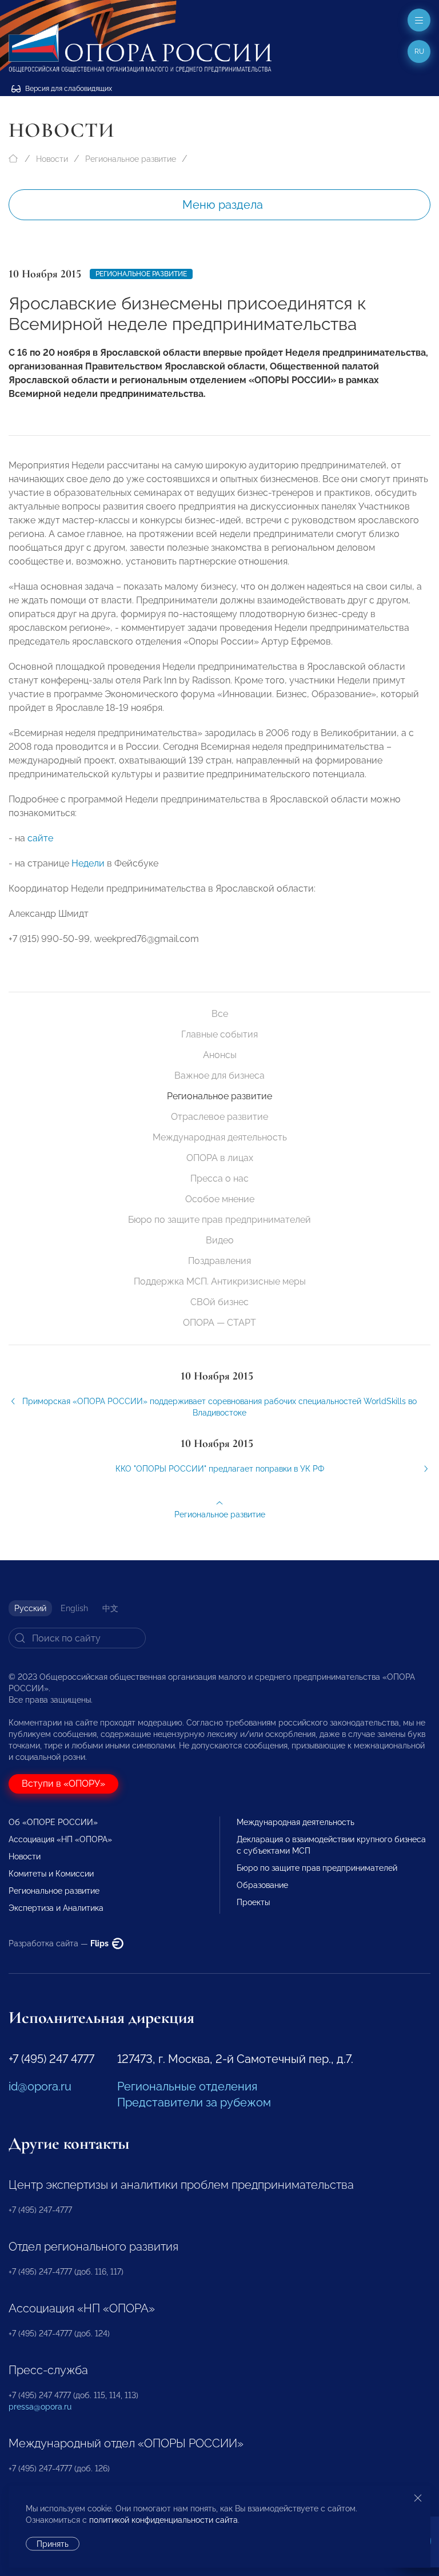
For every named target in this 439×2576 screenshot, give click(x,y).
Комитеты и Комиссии (51, 1874)
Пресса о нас (219, 1178)
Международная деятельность (220, 1137)
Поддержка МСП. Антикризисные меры (220, 1281)
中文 (110, 1608)
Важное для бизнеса (219, 1076)
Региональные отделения (187, 2086)
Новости (52, 159)
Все (220, 1014)
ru (419, 51)
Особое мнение (220, 1199)
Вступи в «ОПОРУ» (63, 1784)
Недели (88, 863)
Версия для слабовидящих (68, 89)
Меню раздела (223, 205)
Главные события (219, 1034)
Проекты (253, 1902)
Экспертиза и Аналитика (56, 1908)
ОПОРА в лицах (220, 1158)
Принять (53, 2544)
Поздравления (219, 1261)
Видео (220, 1240)
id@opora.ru (40, 2086)
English (74, 1608)
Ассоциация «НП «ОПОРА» (60, 1839)
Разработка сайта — (59, 1943)
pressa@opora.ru (40, 2407)
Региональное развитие (131, 159)
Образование (262, 1885)
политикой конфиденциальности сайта (163, 2520)
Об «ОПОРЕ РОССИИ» (53, 1822)
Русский (30, 1608)
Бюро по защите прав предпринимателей (219, 1220)
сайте (40, 838)
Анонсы (220, 1055)
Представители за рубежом (194, 2102)
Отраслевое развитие (219, 1117)
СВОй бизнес (219, 1302)
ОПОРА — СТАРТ (219, 1323)
